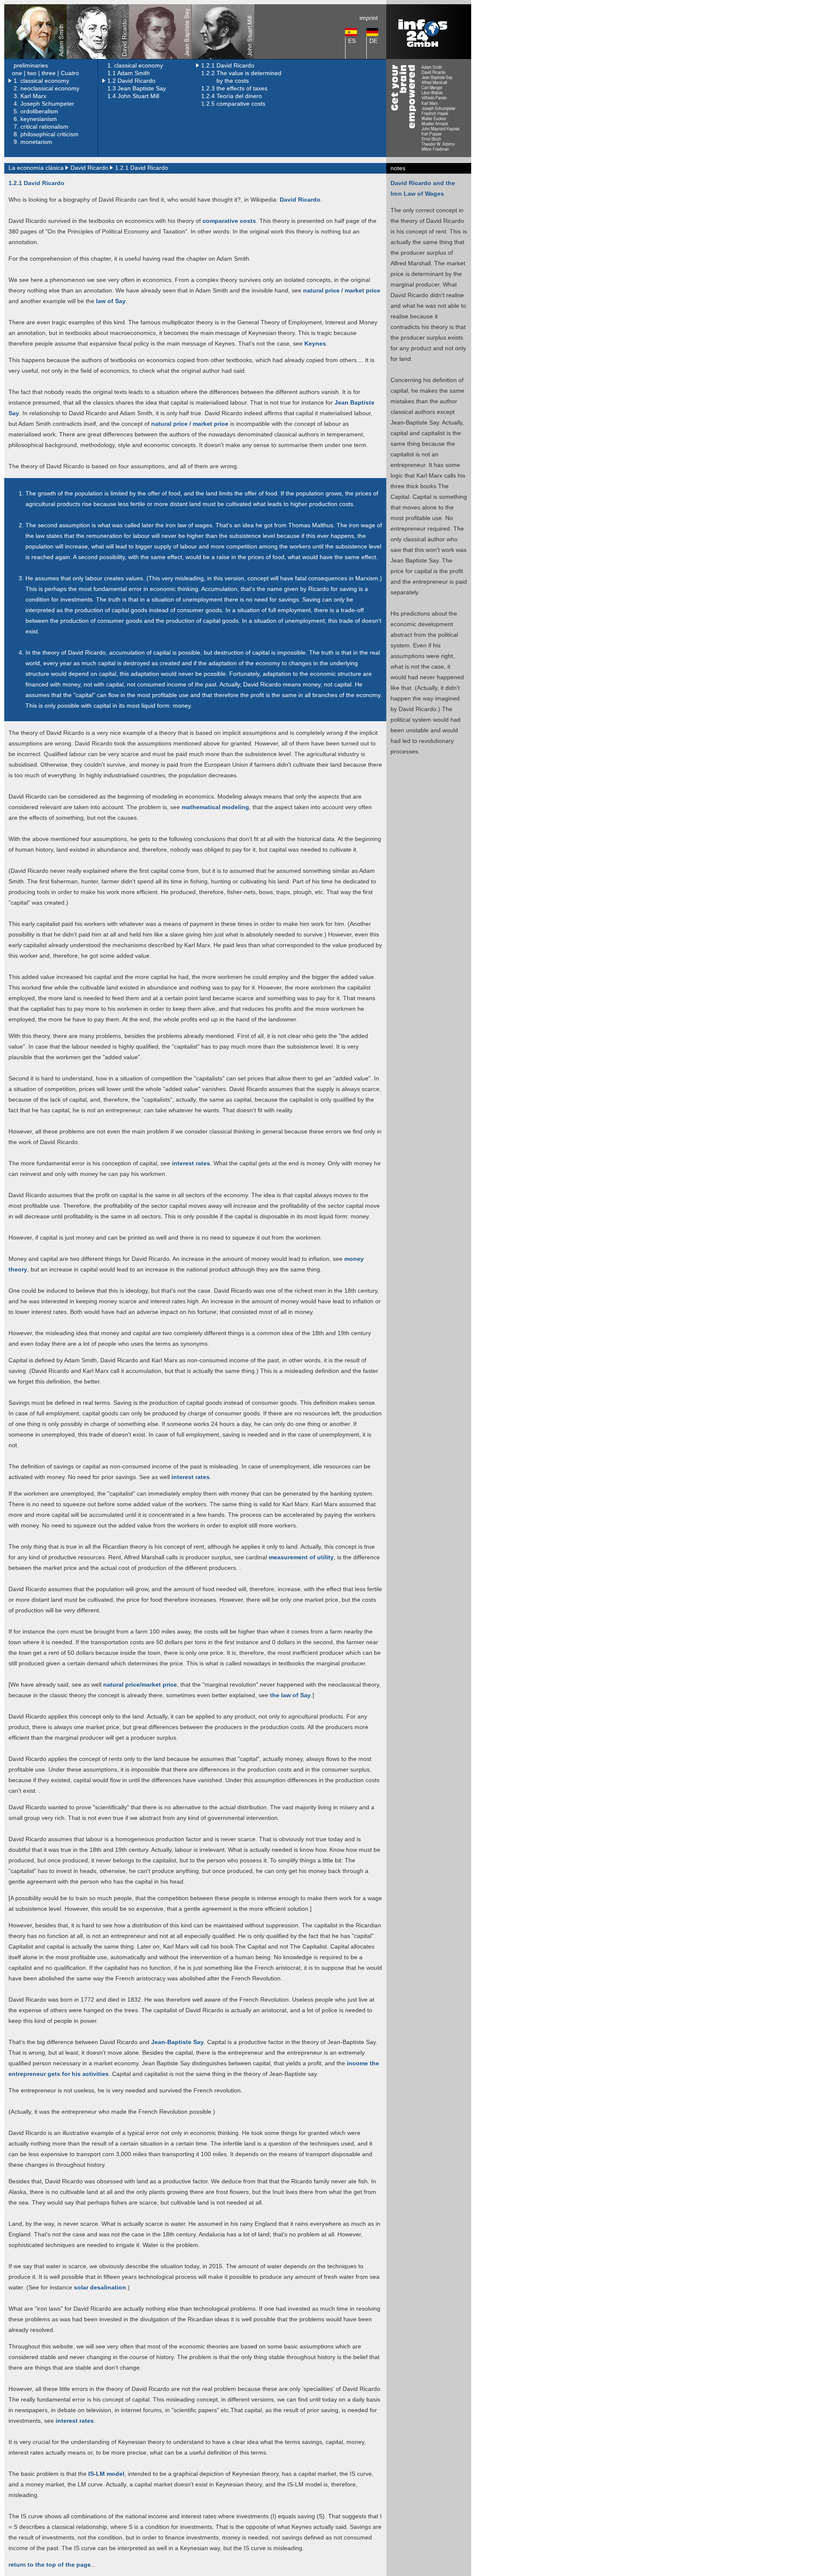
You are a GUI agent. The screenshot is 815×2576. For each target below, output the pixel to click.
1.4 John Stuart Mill (133, 96)
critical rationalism (44, 127)
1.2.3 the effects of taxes (234, 88)
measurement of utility (300, 1557)
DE (373, 41)
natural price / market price (342, 290)
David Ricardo (300, 200)
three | (50, 73)
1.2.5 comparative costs (233, 104)
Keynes (314, 343)
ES (352, 41)
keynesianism (39, 119)
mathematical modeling (215, 807)
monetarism (36, 142)
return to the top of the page (50, 2565)
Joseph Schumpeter (47, 104)
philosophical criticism (49, 134)
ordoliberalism (39, 111)
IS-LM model (106, 2474)
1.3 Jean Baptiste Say (137, 88)
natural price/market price (139, 1685)
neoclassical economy (50, 88)
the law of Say (289, 1695)
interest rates (191, 1163)
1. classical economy (135, 65)
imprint (369, 18)
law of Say (111, 301)
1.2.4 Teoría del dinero (232, 96)
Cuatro (70, 73)
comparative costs (229, 221)
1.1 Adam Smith (129, 73)
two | (34, 73)
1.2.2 (209, 73)
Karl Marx (33, 96)
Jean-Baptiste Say (177, 2042)
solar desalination (100, 2287)
